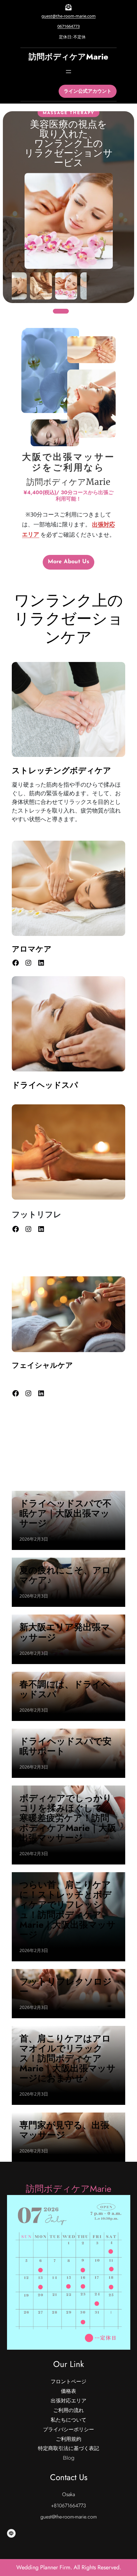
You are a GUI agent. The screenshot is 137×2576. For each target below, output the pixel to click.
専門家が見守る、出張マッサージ (64, 2130)
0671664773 (68, 26)
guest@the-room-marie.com (68, 16)
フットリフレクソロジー (66, 1987)
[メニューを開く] (68, 72)
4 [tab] (94, 311)
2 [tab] (75, 311)
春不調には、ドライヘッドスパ (65, 1689)
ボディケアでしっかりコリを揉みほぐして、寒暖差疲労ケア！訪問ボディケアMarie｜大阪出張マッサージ (68, 1818)
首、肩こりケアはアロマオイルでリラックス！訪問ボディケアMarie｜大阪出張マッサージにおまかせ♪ (68, 2058)
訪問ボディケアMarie (68, 57)
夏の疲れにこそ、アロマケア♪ (65, 1575)
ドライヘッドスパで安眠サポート (65, 1746)
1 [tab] (61, 311)
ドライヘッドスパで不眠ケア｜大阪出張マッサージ (65, 1513)
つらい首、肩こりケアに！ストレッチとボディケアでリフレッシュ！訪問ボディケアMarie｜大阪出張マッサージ (68, 1910)
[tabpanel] (68, 209)
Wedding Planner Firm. (45, 2567)
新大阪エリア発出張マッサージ (65, 1632)
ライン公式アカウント (88, 91)
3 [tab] (85, 311)
